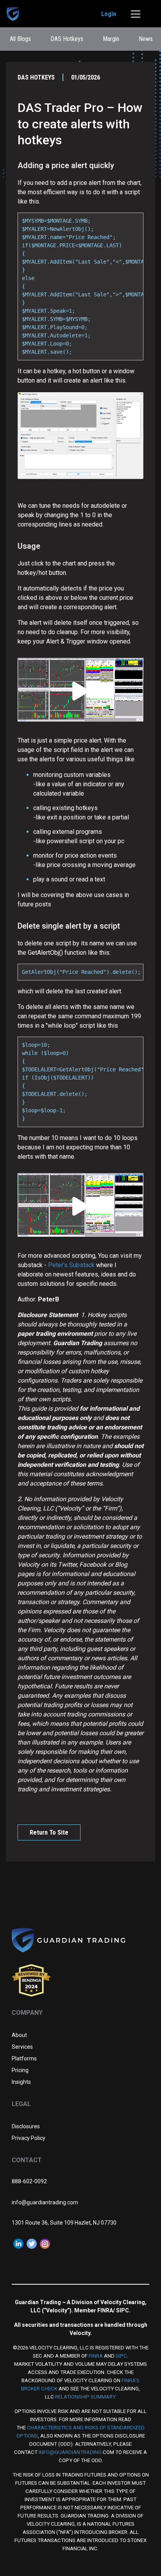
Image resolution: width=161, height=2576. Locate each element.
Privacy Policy (29, 2138)
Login (109, 14)
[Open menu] (136, 14)
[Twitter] (32, 2243)
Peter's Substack (72, 1265)
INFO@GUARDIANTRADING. (70, 2452)
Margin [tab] (111, 39)
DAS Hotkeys (36, 77)
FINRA (96, 2356)
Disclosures (26, 2126)
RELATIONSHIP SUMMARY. (86, 2397)
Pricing (20, 2070)
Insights (21, 2082)
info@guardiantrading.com (45, 2202)
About (19, 2035)
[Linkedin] (18, 2243)
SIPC (121, 2356)
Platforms (24, 2058)
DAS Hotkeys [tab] (67, 39)
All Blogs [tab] (20, 39)
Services (22, 2047)
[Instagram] (45, 2243)
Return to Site (49, 1832)
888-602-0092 (29, 2181)
